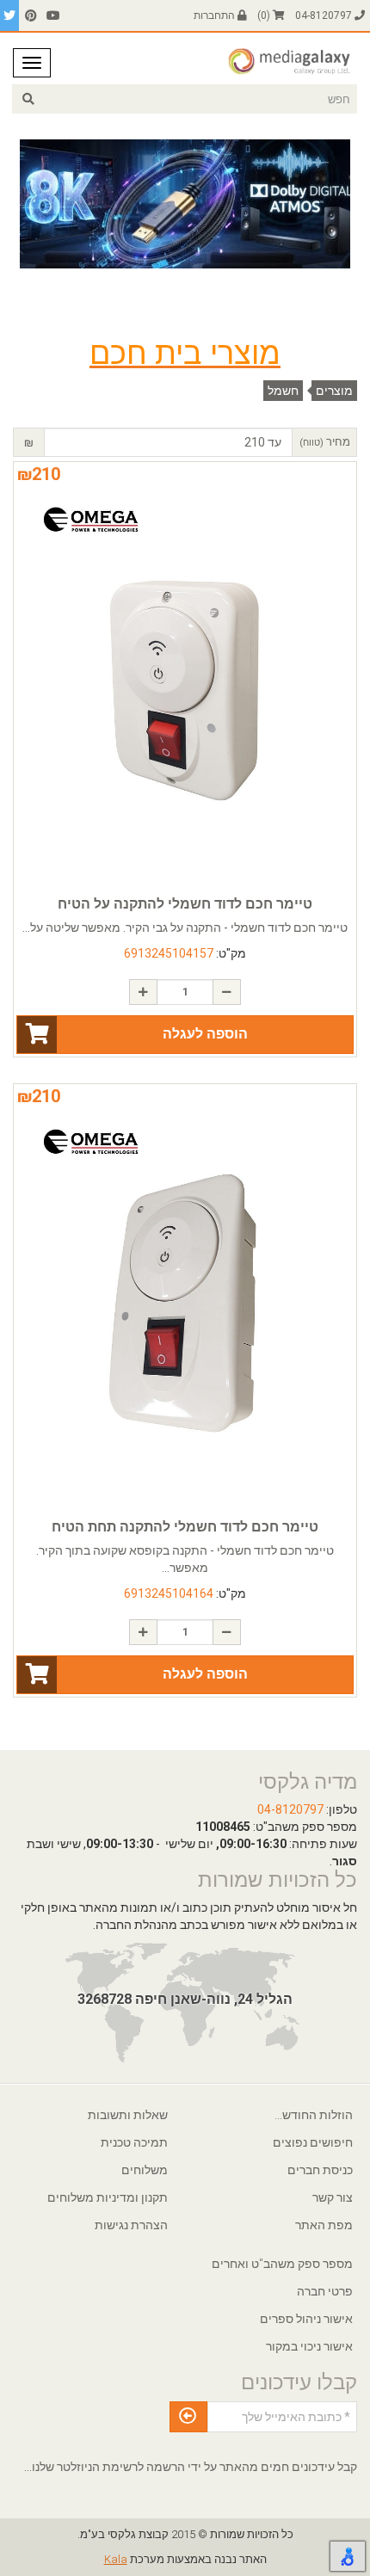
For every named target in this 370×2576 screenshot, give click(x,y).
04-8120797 (325, 15)
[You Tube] (53, 15)
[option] (185, 204)
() (265, 15)
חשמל (283, 391)
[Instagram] (9, 15)
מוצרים (334, 391)
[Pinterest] (31, 15)
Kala (116, 2559)
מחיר (325, 442)
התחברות (216, 15)
